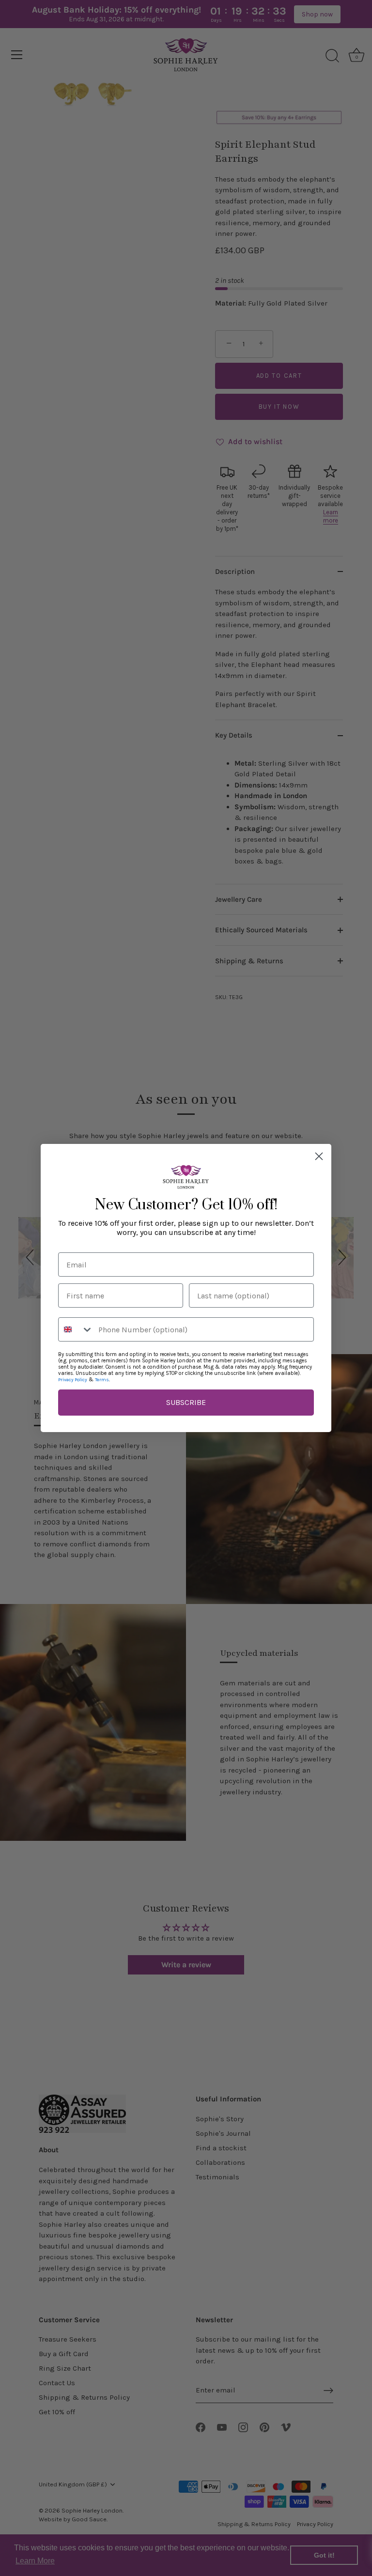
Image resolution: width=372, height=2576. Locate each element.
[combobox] (76, 1329)
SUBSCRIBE (186, 1402)
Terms (102, 1380)
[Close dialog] (319, 1156)
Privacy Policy (73, 1380)
